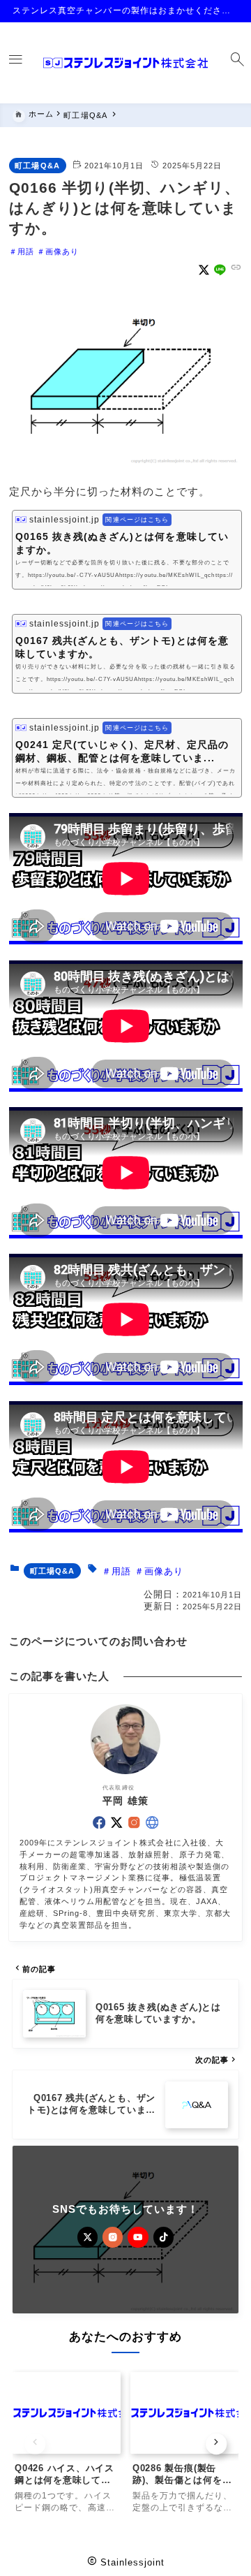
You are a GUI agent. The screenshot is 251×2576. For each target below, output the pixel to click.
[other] (152, 1822)
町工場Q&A (37, 166)
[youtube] (138, 2237)
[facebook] (99, 1822)
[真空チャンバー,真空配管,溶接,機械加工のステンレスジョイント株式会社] (125, 63)
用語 (26, 251)
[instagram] (134, 1822)
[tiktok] (163, 2237)
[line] (220, 270)
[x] (204, 270)
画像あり (62, 251)
